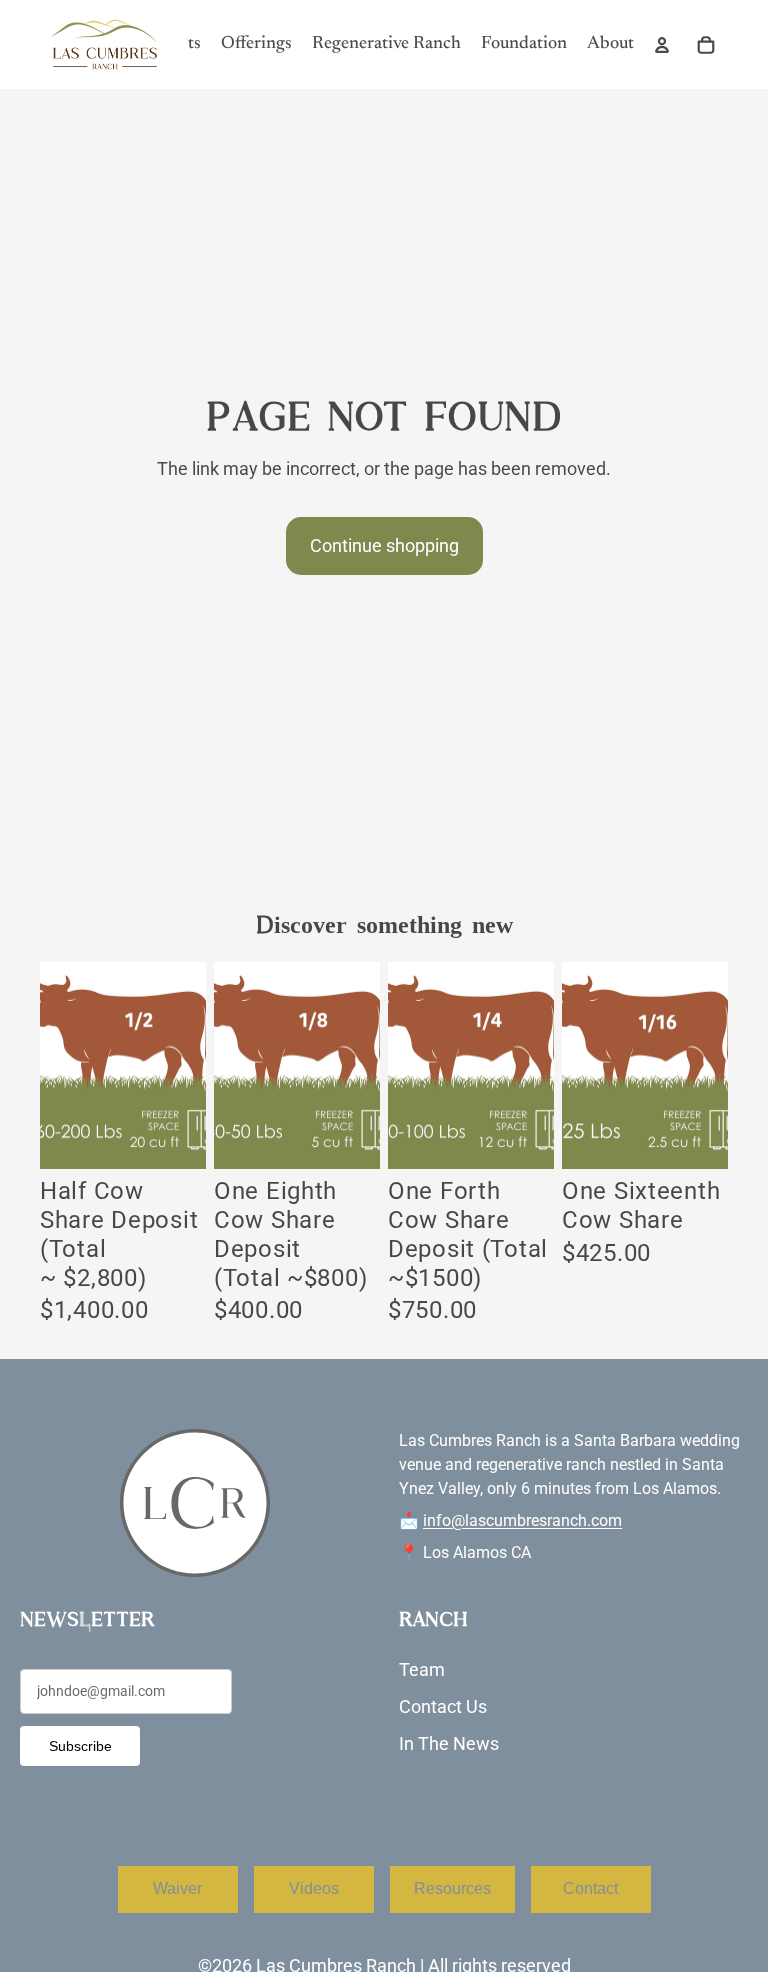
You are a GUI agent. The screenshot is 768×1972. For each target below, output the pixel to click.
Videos (314, 1888)
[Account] (662, 45)
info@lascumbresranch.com (522, 1520)
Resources (452, 1888)
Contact (590, 1888)
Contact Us (443, 1706)
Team (422, 1669)
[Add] (175, 1138)
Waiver (177, 1888)
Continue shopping (384, 545)
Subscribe (80, 1746)
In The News (449, 1743)
